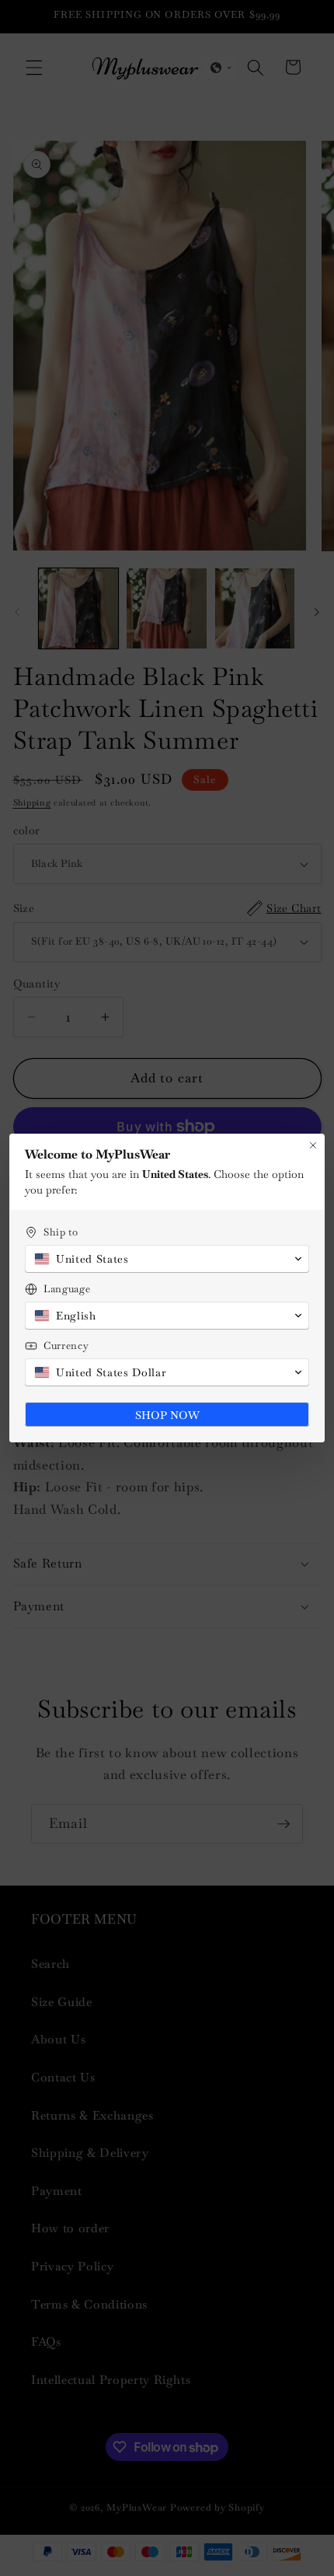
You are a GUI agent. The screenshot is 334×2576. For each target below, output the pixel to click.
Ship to (61, 1232)
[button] (167, 1259)
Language (67, 1289)
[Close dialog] (313, 1145)
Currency (66, 1346)
